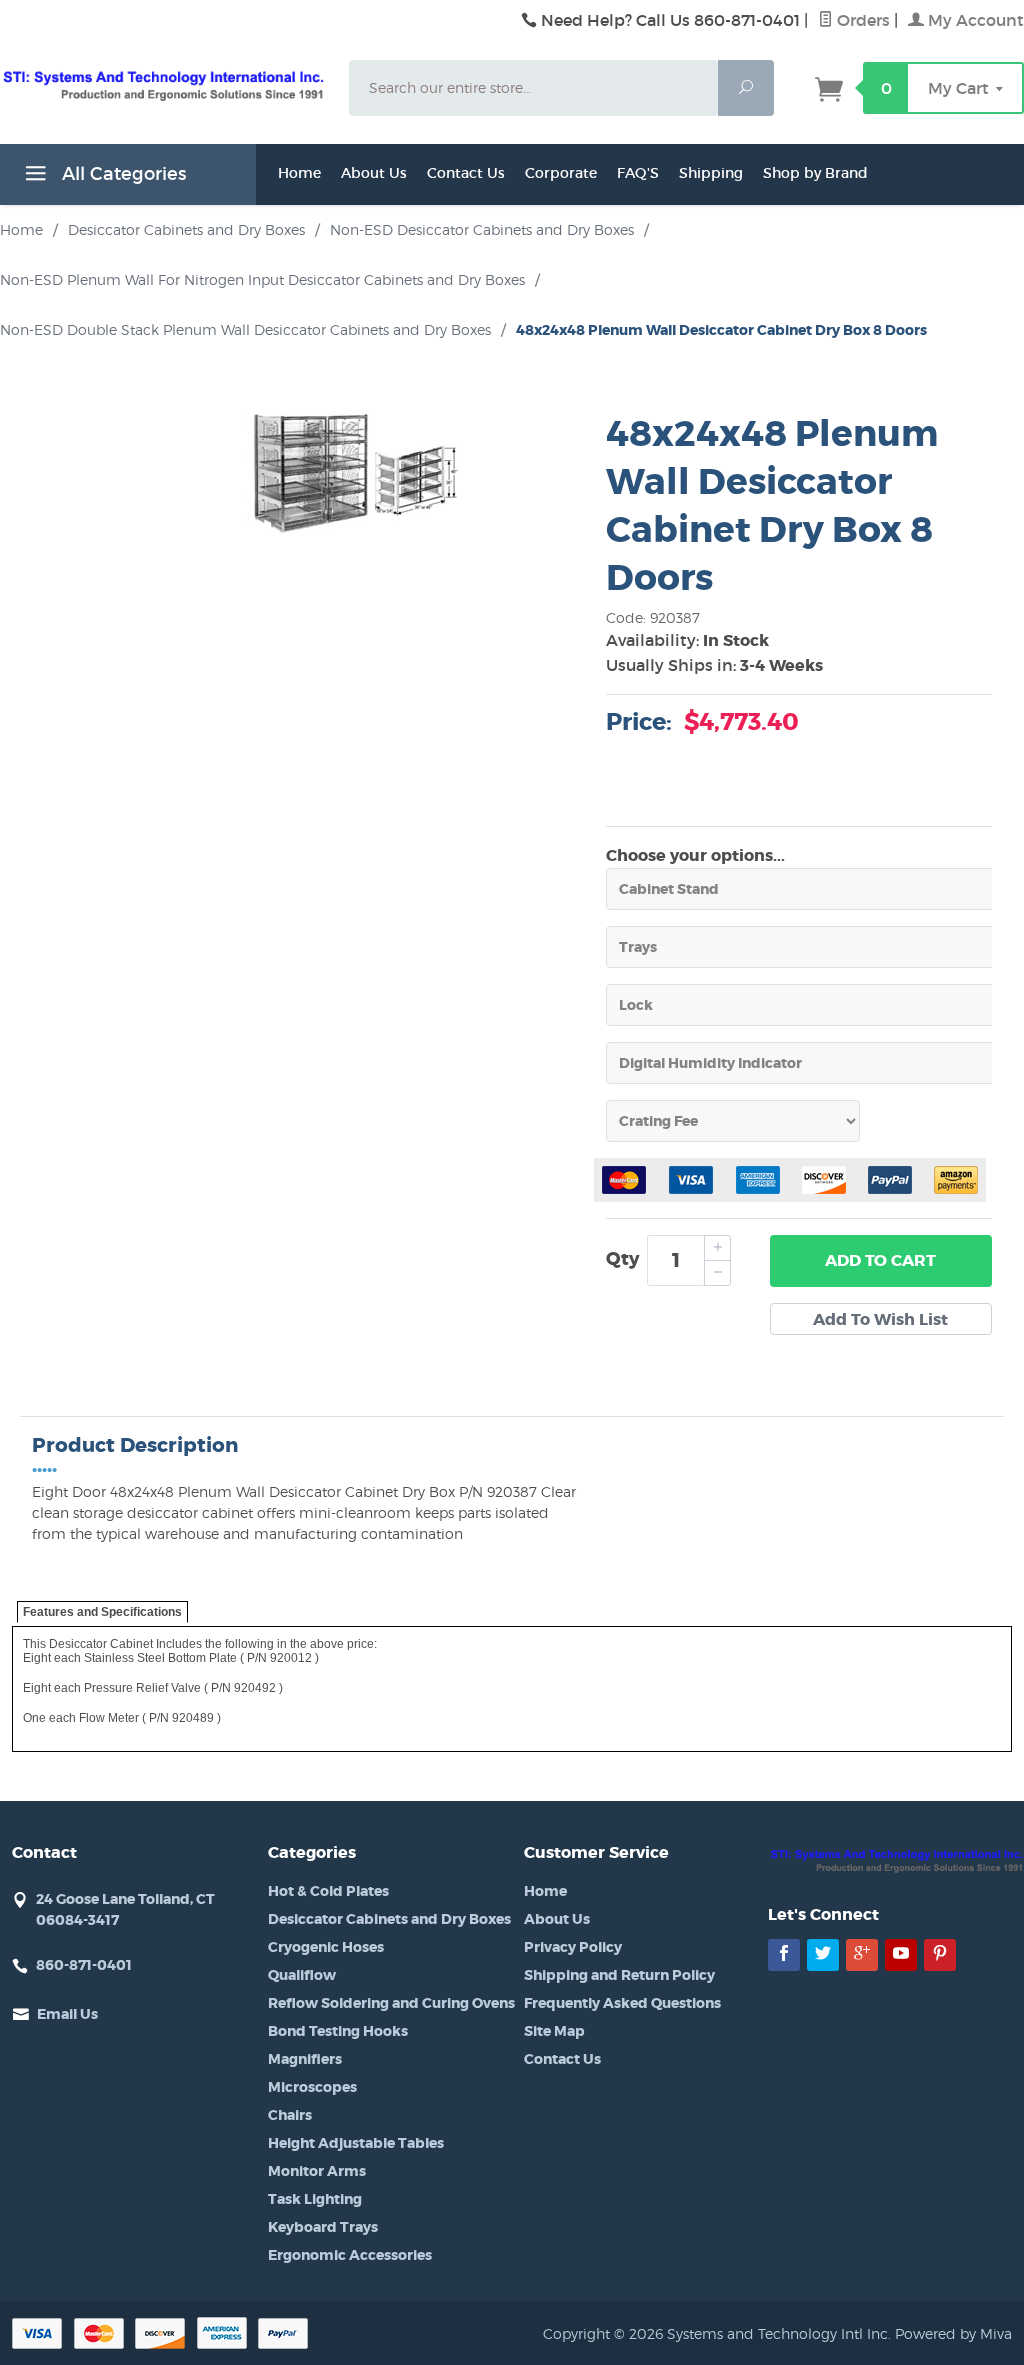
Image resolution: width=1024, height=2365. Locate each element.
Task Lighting (315, 2199)
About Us (374, 173)
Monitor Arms (317, 2171)
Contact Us (466, 173)
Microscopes (312, 2087)
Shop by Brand (815, 173)
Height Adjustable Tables (356, 2143)
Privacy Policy (573, 1947)
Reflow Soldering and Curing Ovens (391, 2003)
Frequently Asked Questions (622, 2003)
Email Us (67, 2014)
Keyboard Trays (323, 2227)
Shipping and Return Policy (619, 1975)
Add (880, 1260)
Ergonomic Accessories (350, 2255)
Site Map (554, 2031)
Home (299, 173)
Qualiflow (302, 1975)
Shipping (711, 173)
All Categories (121, 174)
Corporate (561, 173)
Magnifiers (305, 2059)
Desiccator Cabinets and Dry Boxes (389, 1919)
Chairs (290, 2115)
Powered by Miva (953, 2333)
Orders (861, 20)
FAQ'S (638, 173)
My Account (974, 20)
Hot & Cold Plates (328, 1891)
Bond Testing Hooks (338, 2031)
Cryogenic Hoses (326, 1947)
